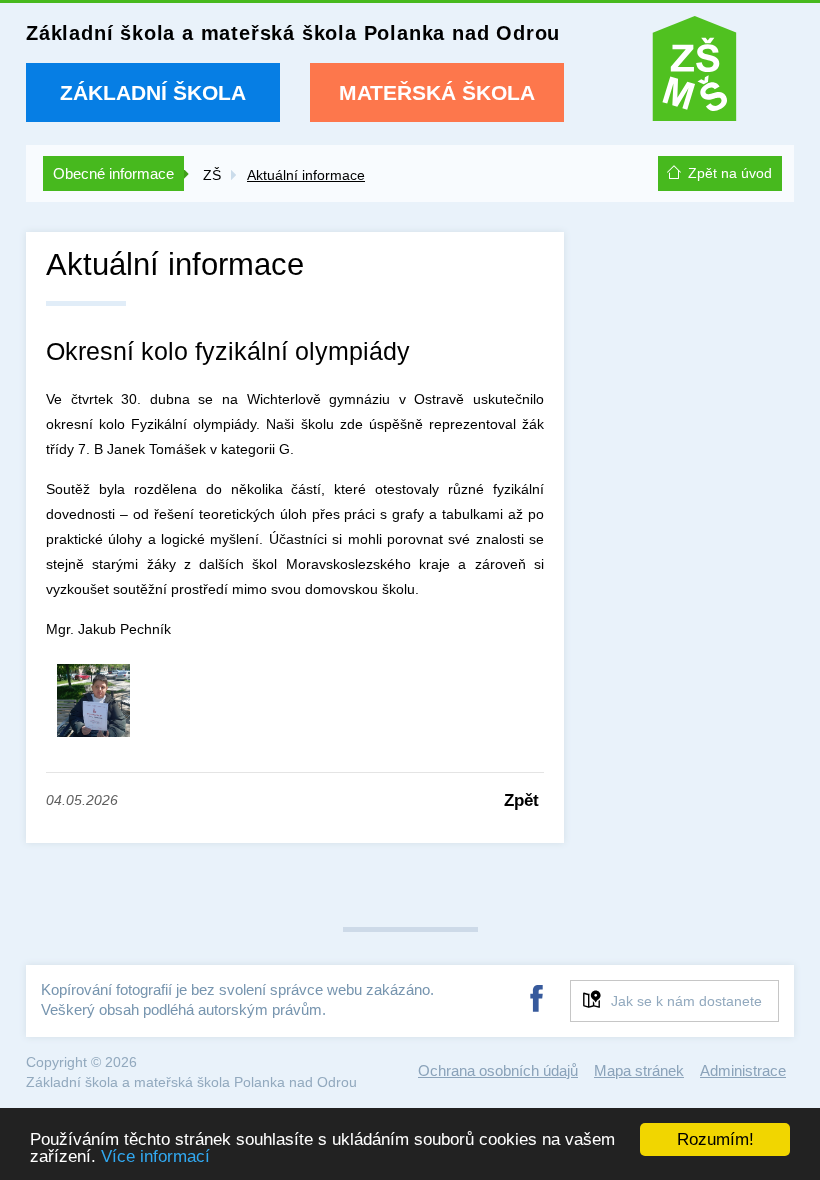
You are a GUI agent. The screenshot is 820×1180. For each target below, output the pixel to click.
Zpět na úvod (730, 173)
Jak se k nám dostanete (686, 1001)
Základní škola (153, 92)
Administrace (743, 1070)
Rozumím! (715, 1139)
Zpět (521, 800)
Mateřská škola (437, 92)
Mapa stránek (639, 1070)
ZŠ (212, 175)
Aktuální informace (306, 175)
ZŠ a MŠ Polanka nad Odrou (694, 73)
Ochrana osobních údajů (498, 1070)
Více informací (155, 1156)
